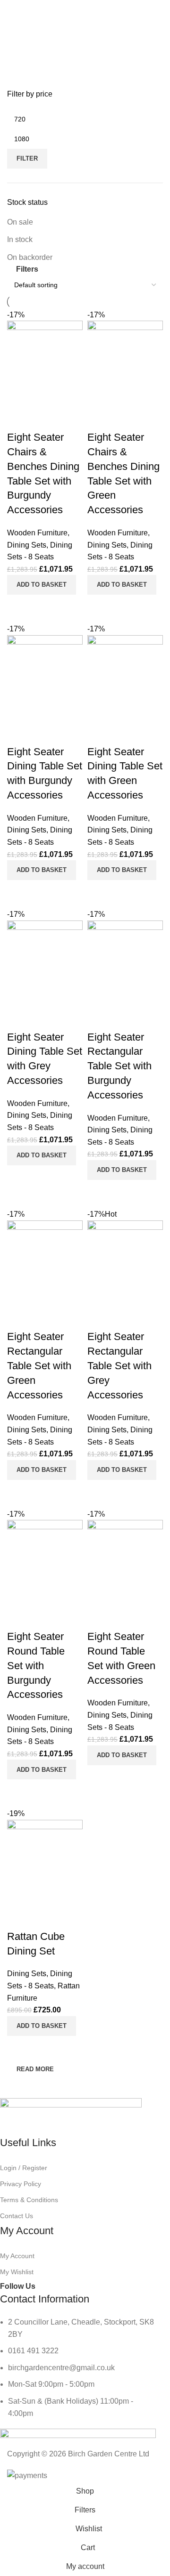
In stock (20, 239)
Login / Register (24, 2168)
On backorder (30, 257)
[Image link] (71, 2116)
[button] (42, 2026)
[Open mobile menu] (11, 9)
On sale (20, 222)
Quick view (44, 2048)
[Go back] (26, 49)
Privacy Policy (21, 2184)
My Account (17, 2256)
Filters (27, 269)
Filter (27, 158)
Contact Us (17, 2216)
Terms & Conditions (29, 2200)
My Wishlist (17, 2272)
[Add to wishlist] (19, 1918)
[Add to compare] (19, 2048)
